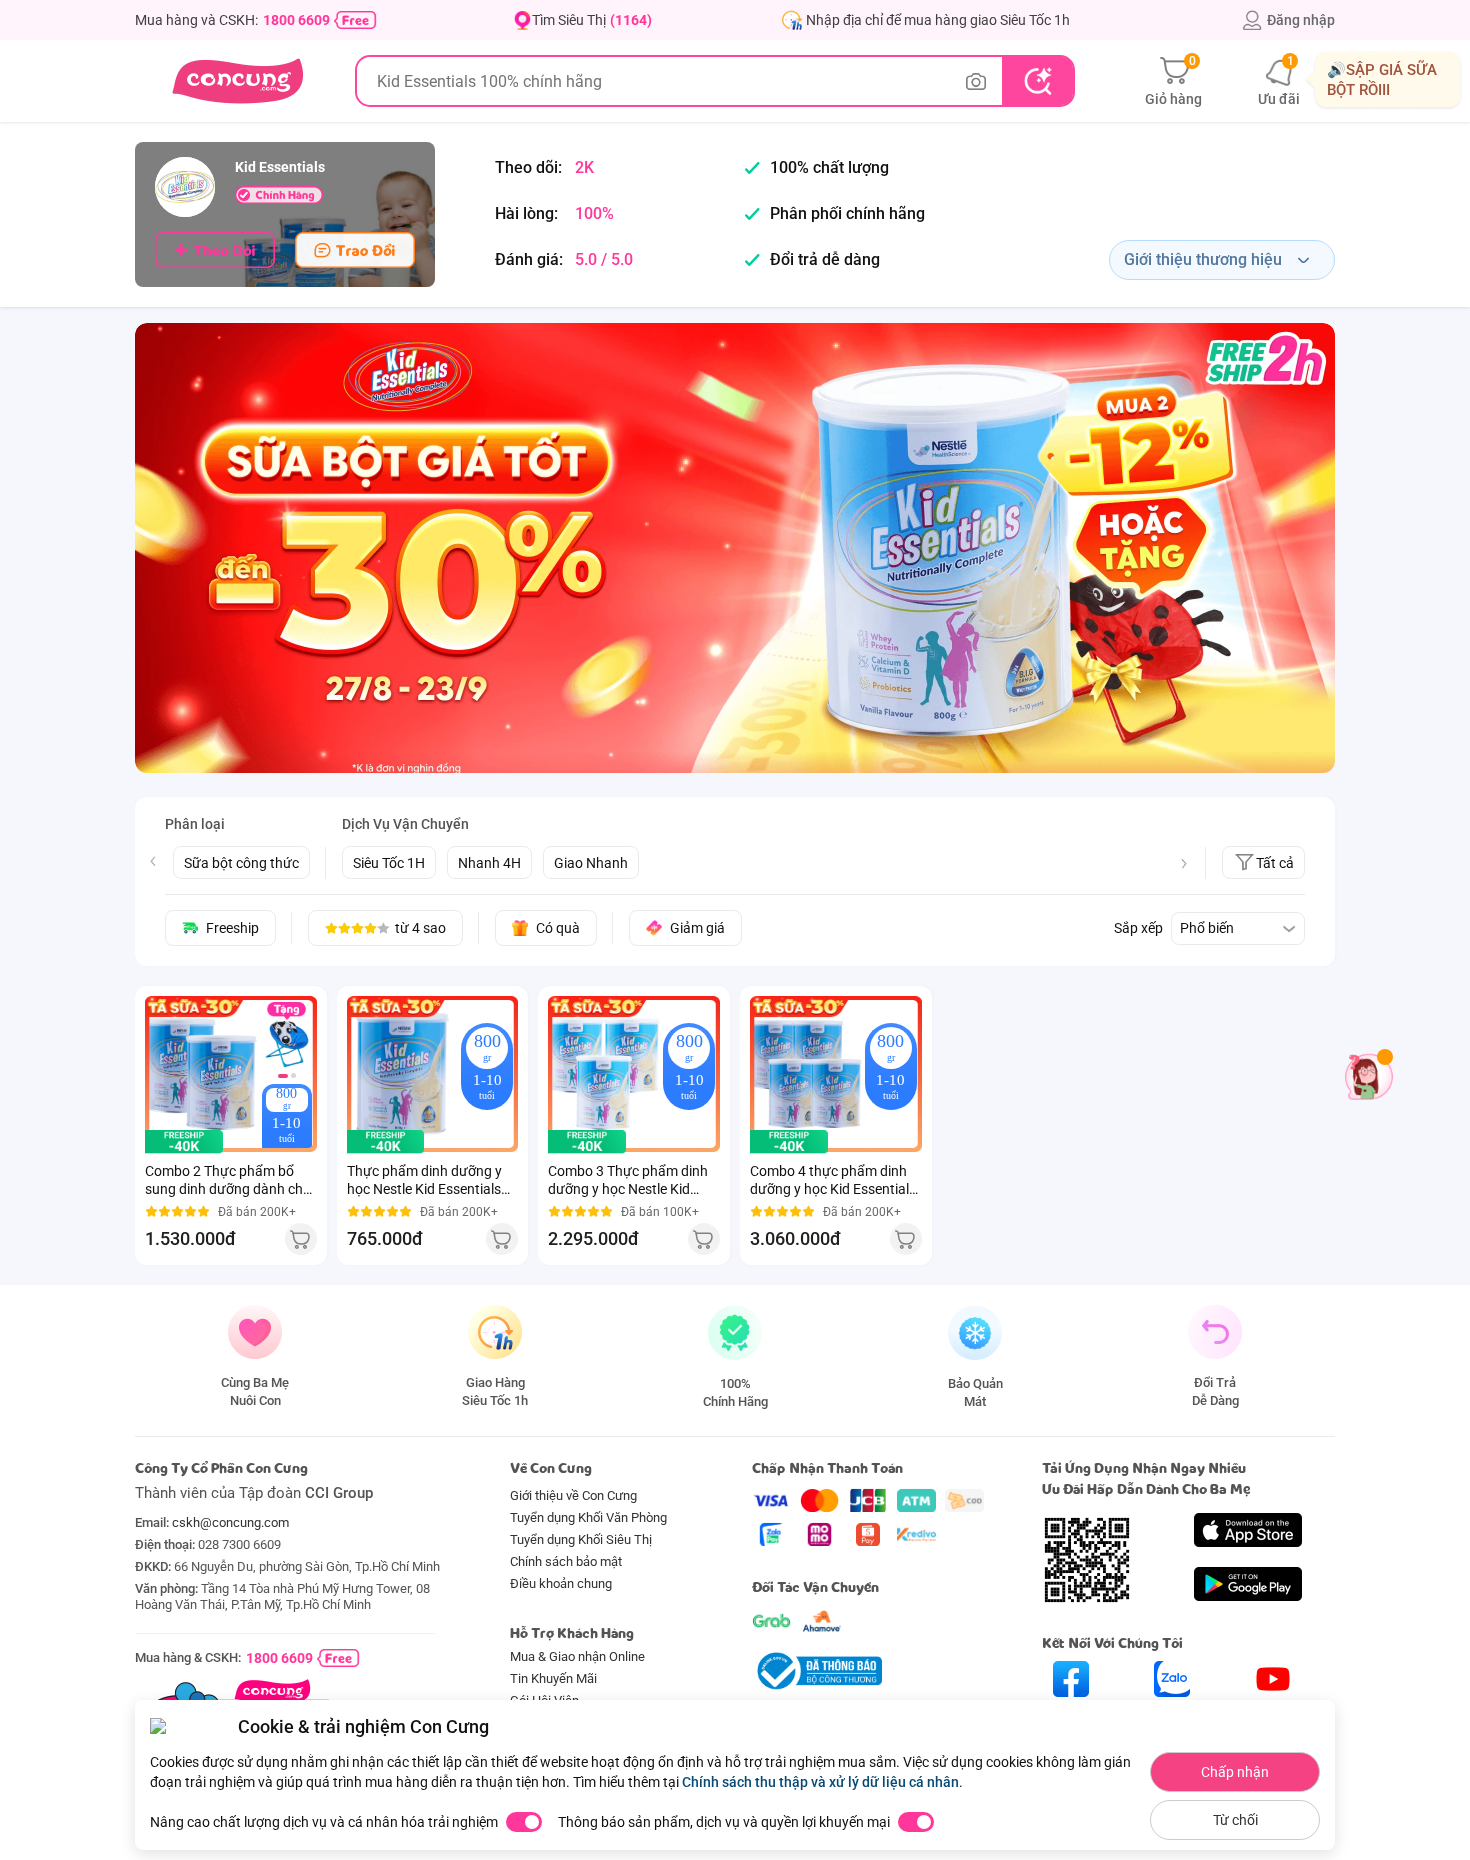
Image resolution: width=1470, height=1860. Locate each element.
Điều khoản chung (561, 1583)
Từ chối (1235, 1820)
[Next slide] (1184, 864)
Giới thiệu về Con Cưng (573, 1495)
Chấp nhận (1235, 1772)
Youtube (1273, 1714)
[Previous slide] (153, 861)
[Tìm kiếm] (1037, 81)
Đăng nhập (1301, 20)
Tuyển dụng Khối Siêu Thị (581, 1539)
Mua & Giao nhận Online (577, 1656)
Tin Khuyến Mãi (553, 1678)
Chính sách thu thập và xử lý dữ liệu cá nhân (820, 1782)
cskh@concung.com (230, 1522)
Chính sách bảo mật (566, 1561)
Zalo (1172, 1714)
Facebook (1071, 1714)
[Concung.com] (237, 81)
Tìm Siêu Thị (592, 20)
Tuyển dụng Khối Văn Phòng (588, 1517)
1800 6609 (296, 20)
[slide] (735, 548)
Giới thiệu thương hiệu (1203, 259)
